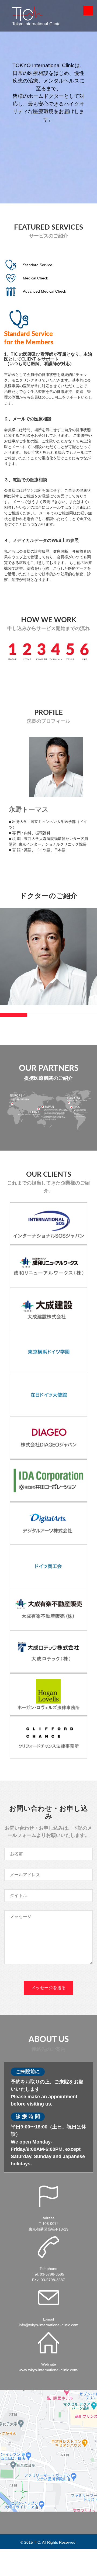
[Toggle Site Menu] (88, 11)
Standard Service (38, 265)
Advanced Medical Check (44, 291)
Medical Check (35, 278)
